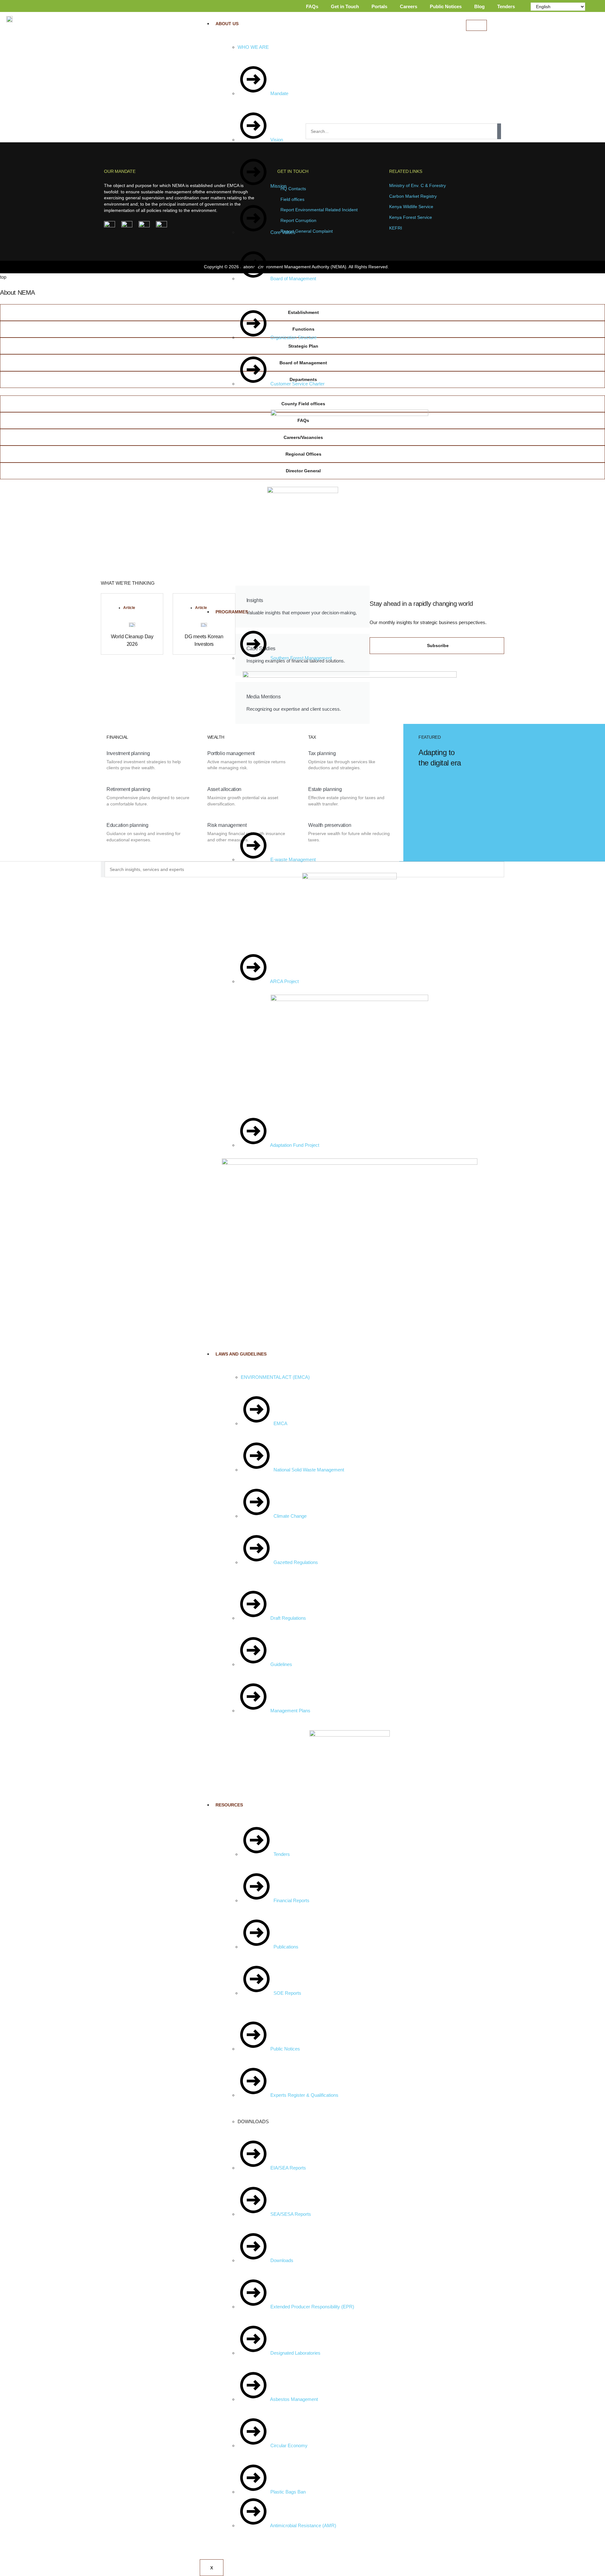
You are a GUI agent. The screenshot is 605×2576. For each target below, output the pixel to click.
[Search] (499, 131)
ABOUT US (227, 24)
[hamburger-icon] (476, 25)
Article (129, 608)
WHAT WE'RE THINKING (128, 583)
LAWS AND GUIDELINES (241, 1354)
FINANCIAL (117, 737)
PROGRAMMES (232, 612)
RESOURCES (229, 1805)
